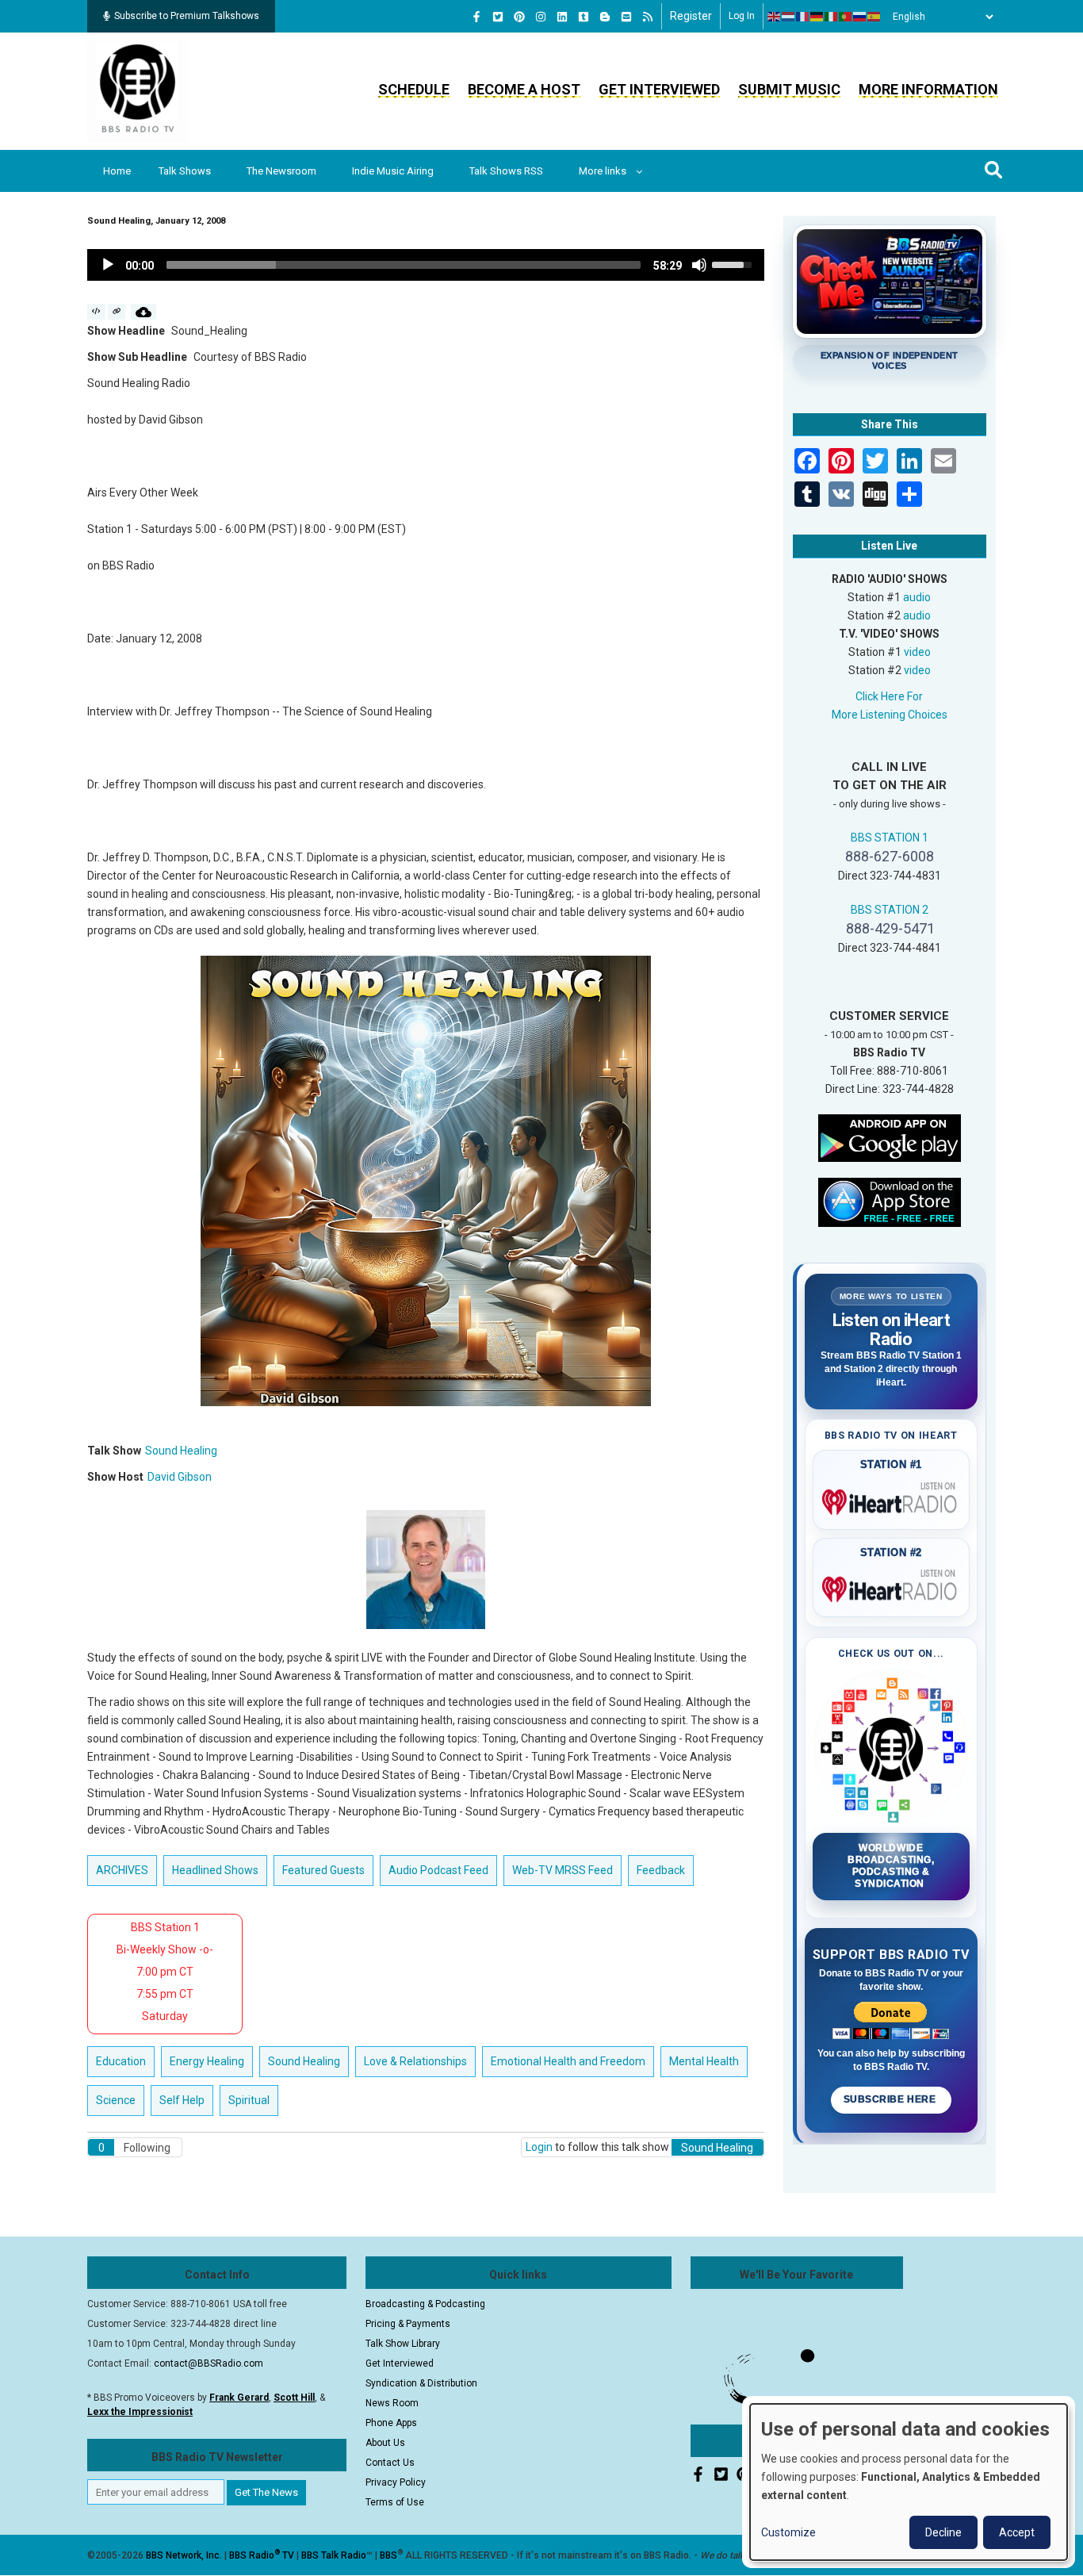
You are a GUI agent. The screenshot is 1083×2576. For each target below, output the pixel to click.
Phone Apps (391, 2423)
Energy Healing (207, 2061)
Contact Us (390, 2463)
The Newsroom (281, 171)
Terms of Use (395, 2502)
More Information (928, 89)
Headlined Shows (215, 1870)
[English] (775, 17)
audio (917, 597)
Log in (742, 16)
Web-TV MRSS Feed (563, 1870)
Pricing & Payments (408, 2324)
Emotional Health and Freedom (568, 2061)
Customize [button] (788, 2532)
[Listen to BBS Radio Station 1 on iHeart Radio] (892, 1499)
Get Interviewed (659, 89)
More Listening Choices (890, 715)
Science (116, 2100)
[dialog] (909, 2482)
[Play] (108, 265)
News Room (392, 2403)
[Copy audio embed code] (96, 312)
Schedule (414, 89)
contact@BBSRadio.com (209, 2363)
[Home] (138, 90)
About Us (385, 2443)
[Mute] (699, 265)
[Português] (846, 17)
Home (117, 171)
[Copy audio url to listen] (117, 312)
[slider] (404, 265)
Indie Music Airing (393, 171)
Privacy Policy (396, 2482)
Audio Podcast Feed (438, 1870)
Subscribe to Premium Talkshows (187, 16)
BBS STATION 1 (890, 838)
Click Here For (889, 696)
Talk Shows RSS (506, 171)
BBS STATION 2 (890, 910)
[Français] (803, 17)
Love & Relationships (415, 2061)
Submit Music (789, 89)
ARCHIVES (122, 1870)
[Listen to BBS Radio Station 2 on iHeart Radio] (892, 1586)
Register (691, 16)
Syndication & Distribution (421, 2383)
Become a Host (524, 89)
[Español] (874, 17)
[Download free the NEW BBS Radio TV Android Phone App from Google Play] (890, 1137)
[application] (426, 265)
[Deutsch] (817, 17)
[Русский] (860, 17)
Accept (1017, 2532)
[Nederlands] (789, 17)
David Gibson (180, 1477)
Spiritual (249, 2100)
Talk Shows (185, 171)
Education (121, 2061)
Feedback (661, 1870)
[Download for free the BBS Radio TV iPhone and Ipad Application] (890, 1201)
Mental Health (704, 2061)
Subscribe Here (891, 2099)
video (917, 652)
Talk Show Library (403, 2344)
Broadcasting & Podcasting (425, 2304)
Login (539, 2147)
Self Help (182, 2100)
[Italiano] (832, 17)
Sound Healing (181, 1451)
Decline (943, 2532)
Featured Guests (323, 1870)
